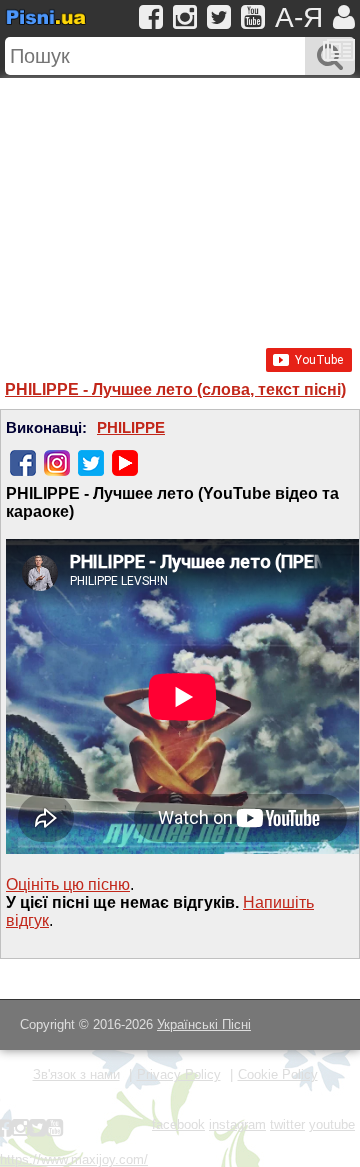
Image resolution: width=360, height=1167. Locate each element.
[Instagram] (57, 463)
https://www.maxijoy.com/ (74, 1159)
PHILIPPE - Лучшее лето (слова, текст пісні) (175, 389)
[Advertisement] (180, 203)
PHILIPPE (131, 428)
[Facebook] (23, 463)
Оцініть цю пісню (68, 884)
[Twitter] (91, 463)
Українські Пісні (204, 1024)
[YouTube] (125, 463)
